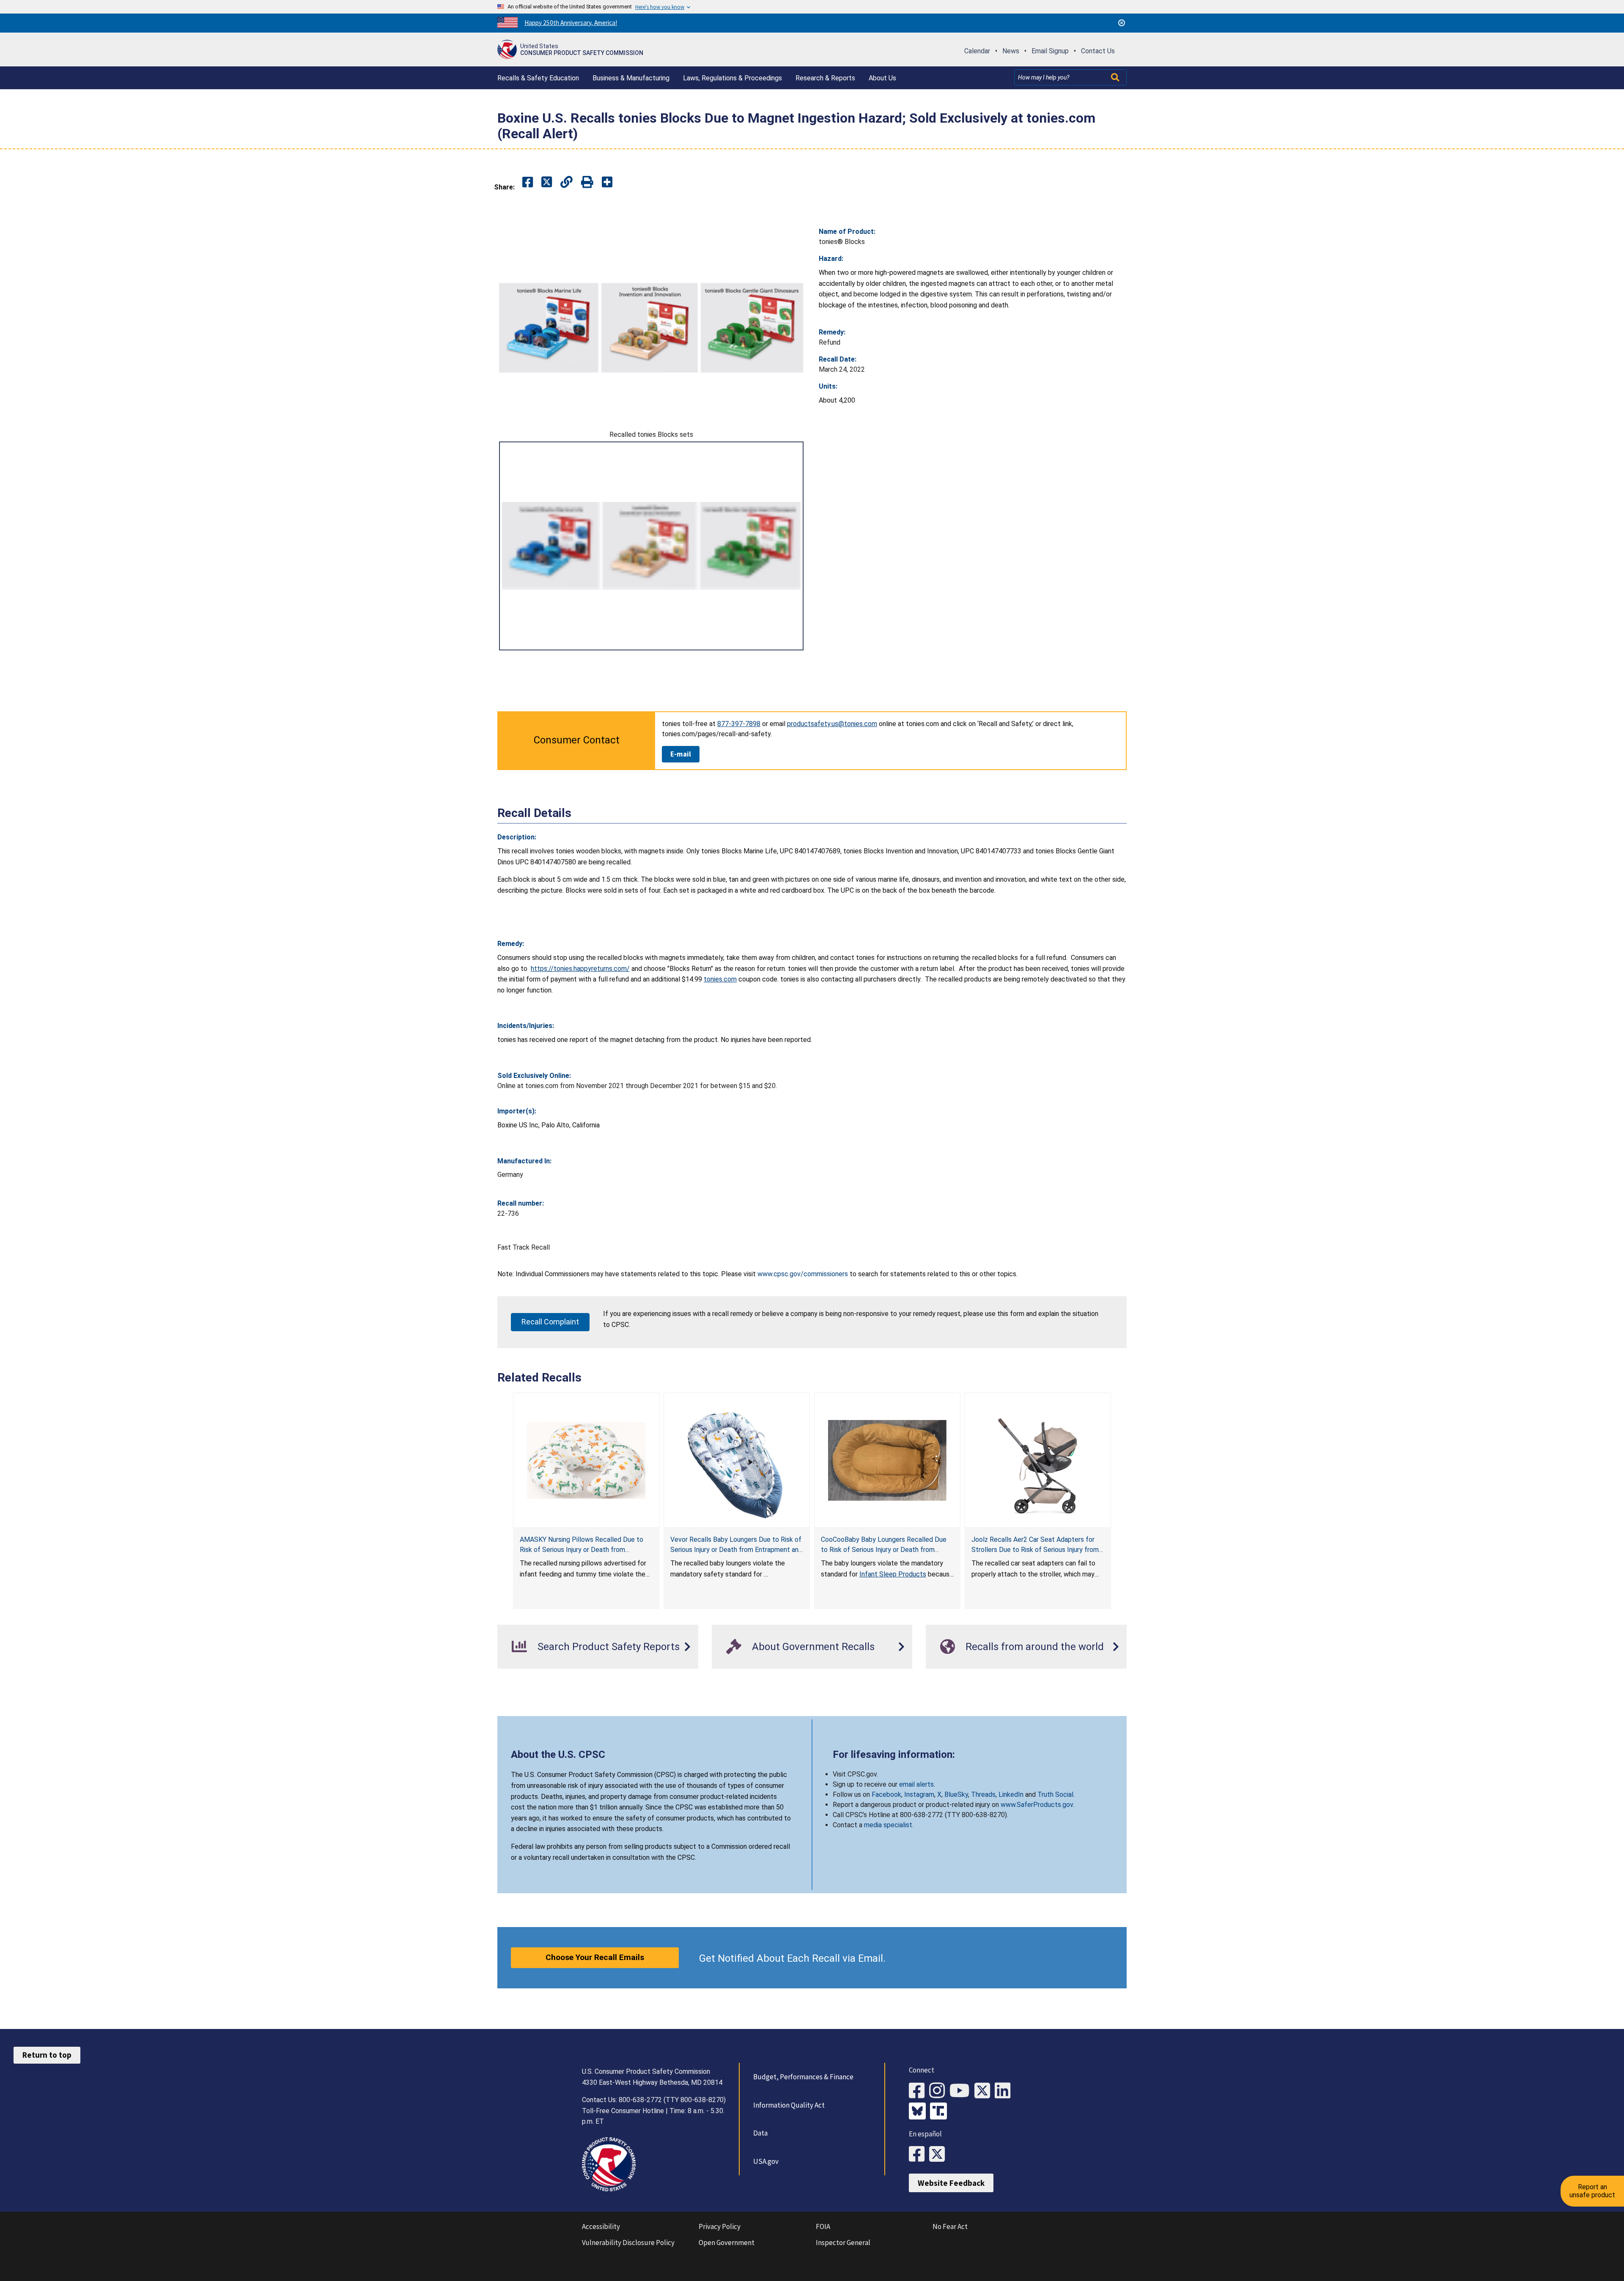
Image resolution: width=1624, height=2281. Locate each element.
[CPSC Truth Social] (941, 2112)
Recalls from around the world (1035, 1647)
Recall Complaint (550, 1322)
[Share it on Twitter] (547, 182)
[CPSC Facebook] (919, 2091)
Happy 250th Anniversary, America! (571, 23)
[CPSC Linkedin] (1005, 2091)
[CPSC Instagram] (939, 2091)
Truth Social (1055, 1794)
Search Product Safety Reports (609, 1647)
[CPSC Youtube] (962, 2091)
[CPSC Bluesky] (919, 2112)
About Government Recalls (813, 1647)
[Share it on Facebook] (528, 182)
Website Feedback (951, 2183)
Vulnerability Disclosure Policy (628, 2243)
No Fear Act (950, 2226)
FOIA (823, 2226)
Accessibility (601, 2226)
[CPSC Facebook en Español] (919, 2154)
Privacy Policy (720, 2226)
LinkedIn (1011, 1794)
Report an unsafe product (1592, 2191)
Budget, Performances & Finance (803, 2077)
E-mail (681, 754)
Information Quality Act (789, 2105)
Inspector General (843, 2243)
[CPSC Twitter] (985, 2091)
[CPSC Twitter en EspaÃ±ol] (939, 2154)
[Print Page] (587, 182)
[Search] (1116, 77)
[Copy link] (607, 182)
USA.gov (766, 2161)
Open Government (727, 2243)
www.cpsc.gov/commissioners (803, 1274)
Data (760, 2133)
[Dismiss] (1122, 23)
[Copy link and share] (566, 182)
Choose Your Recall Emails (595, 1957)
